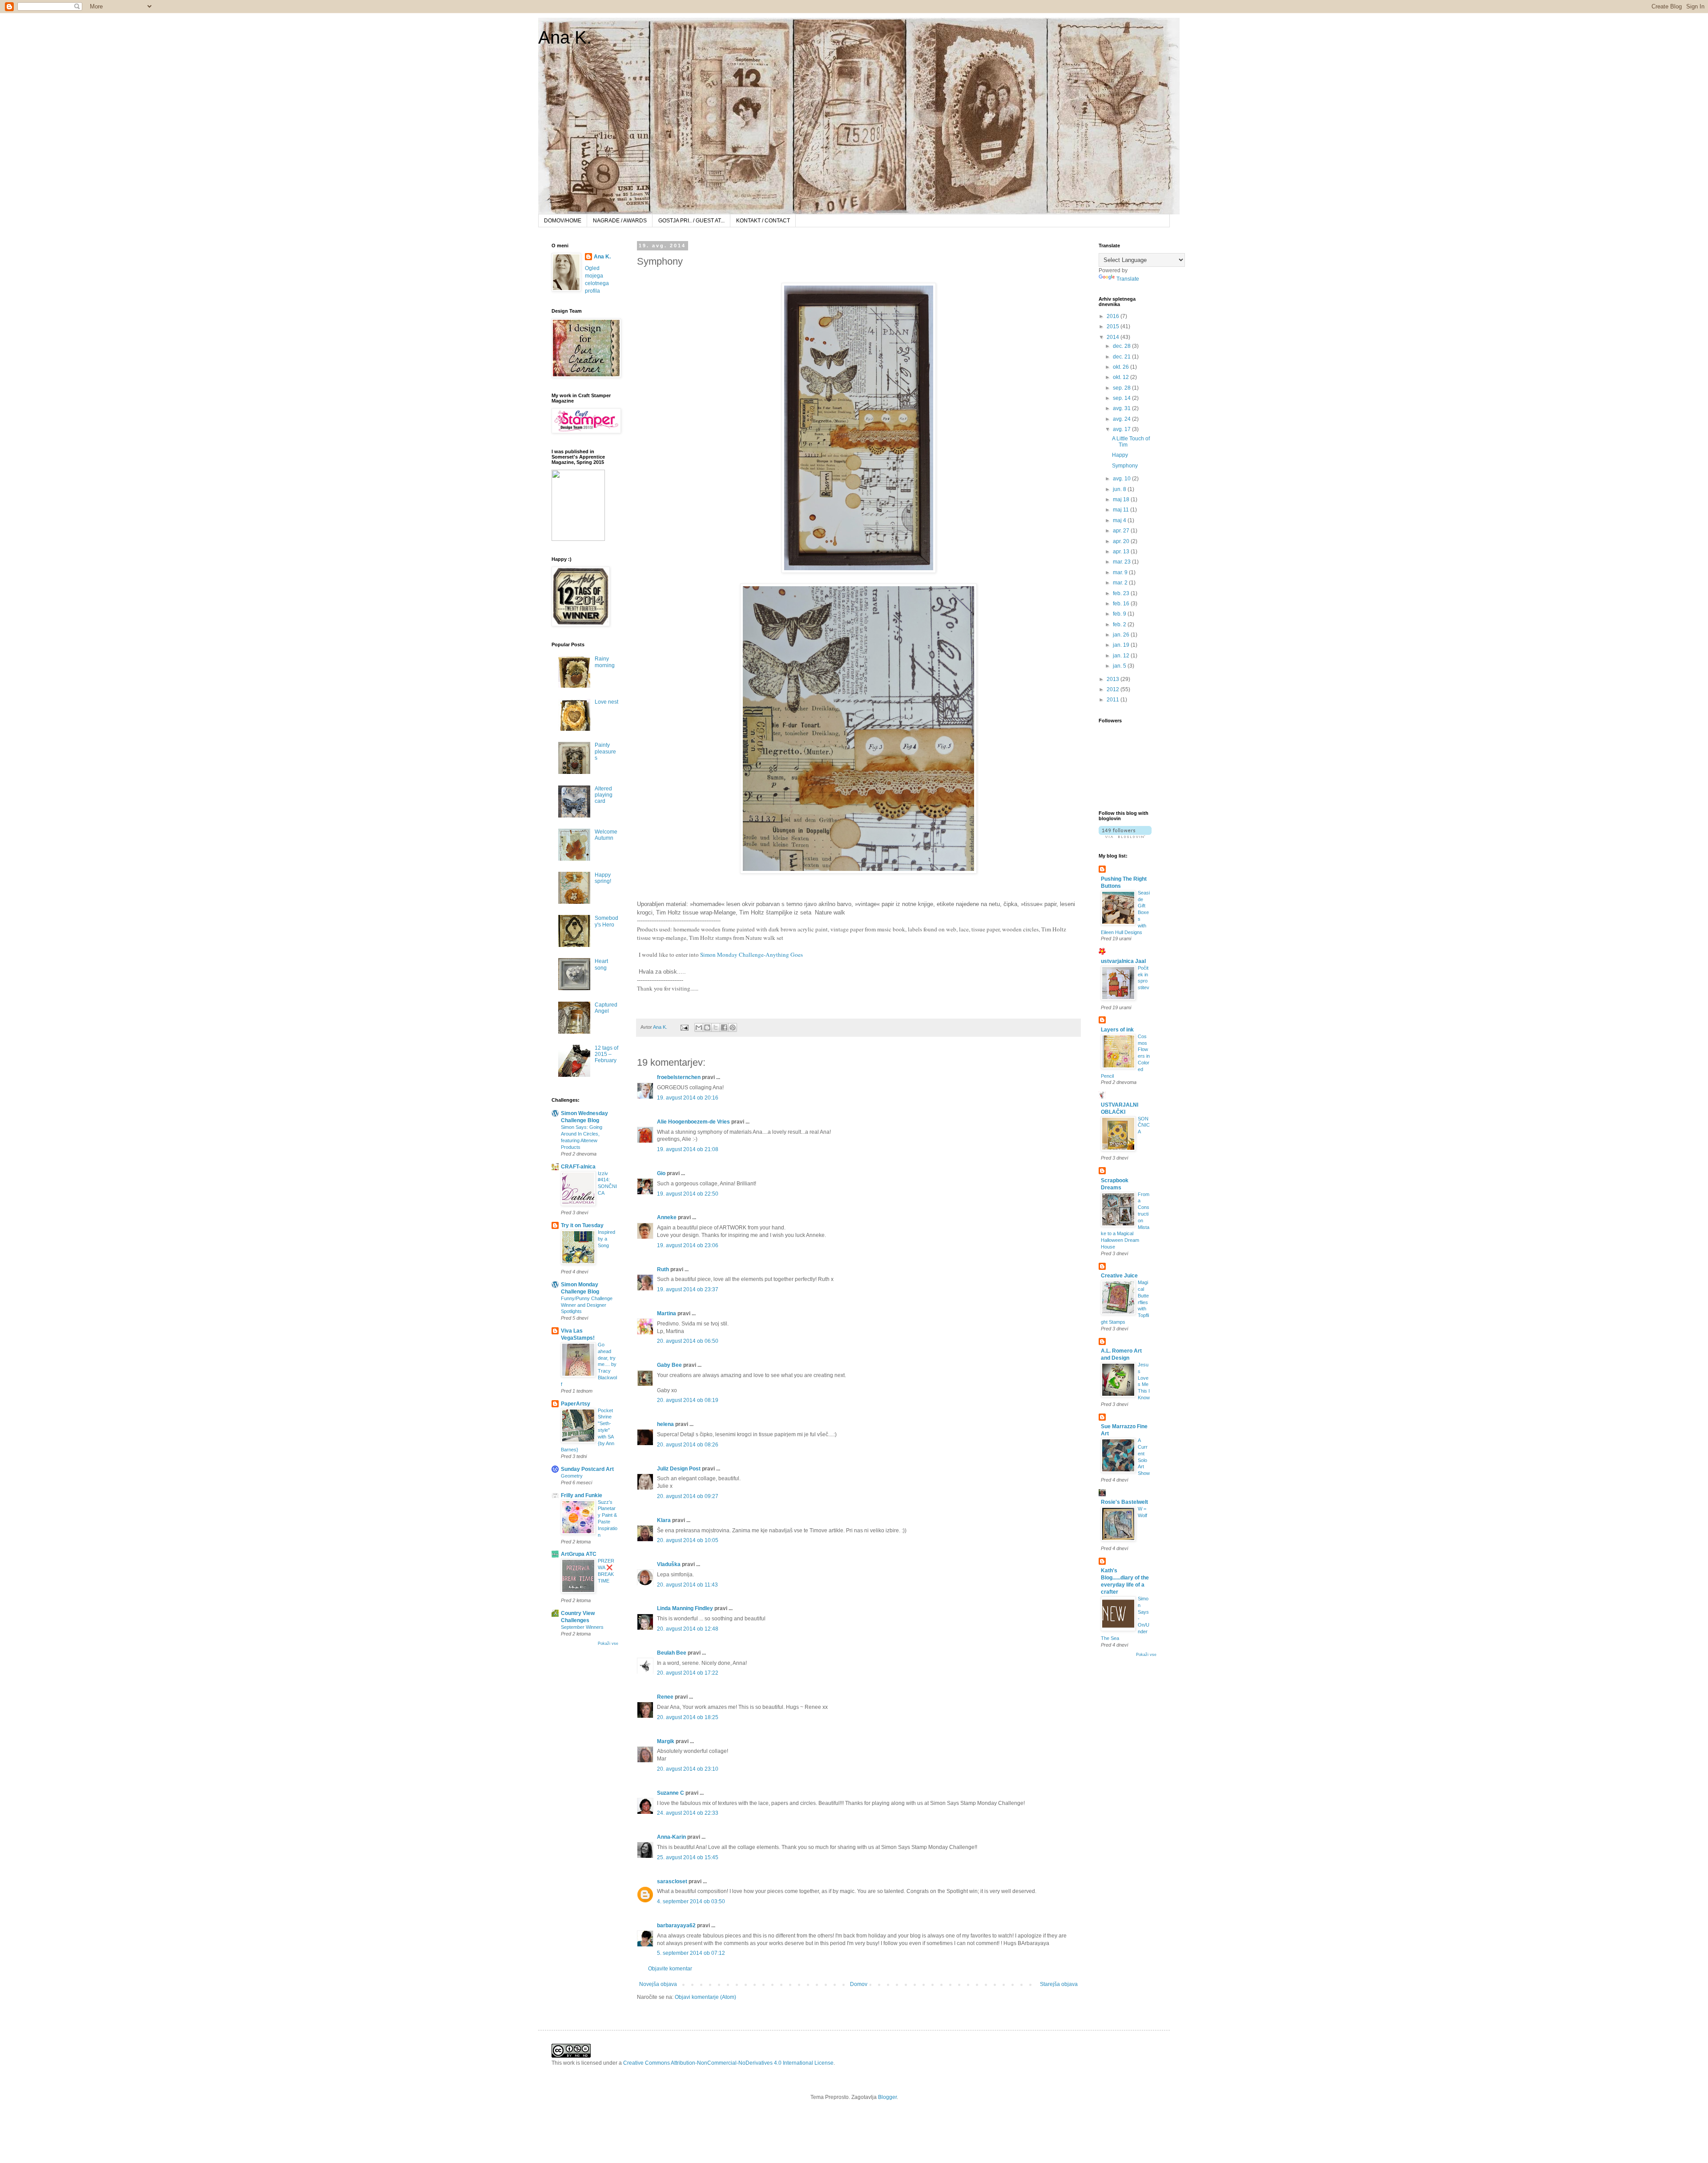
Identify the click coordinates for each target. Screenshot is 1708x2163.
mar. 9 (1121, 572)
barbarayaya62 (676, 1925)
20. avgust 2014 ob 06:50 (688, 1341)
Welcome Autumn (606, 835)
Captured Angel (606, 1008)
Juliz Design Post (679, 1469)
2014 (1114, 337)
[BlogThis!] (707, 1027)
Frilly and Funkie (582, 1495)
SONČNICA (1144, 1125)
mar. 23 (1122, 562)
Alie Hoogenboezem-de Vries (693, 1122)
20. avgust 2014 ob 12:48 (688, 1629)
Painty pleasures (605, 751)
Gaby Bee (670, 1365)
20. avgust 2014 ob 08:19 (688, 1400)
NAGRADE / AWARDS (620, 221)
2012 (1114, 689)
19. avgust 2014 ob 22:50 (688, 1194)
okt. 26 (1122, 367)
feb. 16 (1122, 604)
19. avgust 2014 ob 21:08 (688, 1149)
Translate (1128, 279)
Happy (1120, 455)
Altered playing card (604, 795)
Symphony (1125, 466)
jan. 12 (1122, 656)
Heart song (601, 964)
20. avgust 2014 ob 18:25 (688, 1717)
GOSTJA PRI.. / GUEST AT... (691, 221)
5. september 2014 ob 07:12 (691, 1953)
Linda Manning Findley (685, 1608)
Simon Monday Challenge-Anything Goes (751, 955)
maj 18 (1122, 499)
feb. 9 (1120, 614)
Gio (661, 1173)
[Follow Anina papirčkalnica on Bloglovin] (1125, 836)
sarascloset (672, 1881)
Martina (667, 1313)
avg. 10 (1122, 479)
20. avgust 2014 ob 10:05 (688, 1540)
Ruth (663, 1269)
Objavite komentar (670, 1969)
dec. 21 (1122, 357)
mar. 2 (1121, 583)
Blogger (887, 2097)
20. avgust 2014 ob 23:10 (688, 1769)
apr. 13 (1122, 552)
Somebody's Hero (606, 921)
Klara (664, 1520)
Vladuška (669, 1564)
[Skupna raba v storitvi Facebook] (724, 1027)
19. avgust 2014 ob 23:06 (688, 1245)
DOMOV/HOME (563, 221)
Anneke (667, 1217)
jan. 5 (1120, 666)
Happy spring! (603, 878)
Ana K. (565, 37)
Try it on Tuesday (582, 1225)
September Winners (582, 1627)
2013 (1114, 679)
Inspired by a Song (606, 1239)
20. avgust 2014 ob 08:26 (688, 1445)
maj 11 (1122, 510)
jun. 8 (1120, 489)
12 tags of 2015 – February (606, 1054)
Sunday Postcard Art (587, 1469)
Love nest (606, 702)
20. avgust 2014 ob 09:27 (688, 1496)
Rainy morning (605, 662)
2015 (1114, 326)
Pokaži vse (608, 1643)
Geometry (572, 1476)
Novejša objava (658, 1984)
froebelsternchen (679, 1077)
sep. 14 (1122, 398)
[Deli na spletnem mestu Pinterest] (733, 1027)
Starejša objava (1059, 1984)
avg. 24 (1122, 419)
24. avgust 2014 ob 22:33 (688, 1813)
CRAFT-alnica (578, 1167)
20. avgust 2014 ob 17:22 (688, 1673)
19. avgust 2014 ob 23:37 (688, 1289)
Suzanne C (671, 1793)
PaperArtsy (576, 1404)
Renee (665, 1697)
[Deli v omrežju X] (716, 1027)
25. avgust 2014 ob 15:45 (688, 1857)
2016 (1114, 316)
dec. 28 (1122, 346)
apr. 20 (1122, 541)
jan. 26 (1122, 635)
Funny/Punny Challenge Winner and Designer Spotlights (587, 1305)
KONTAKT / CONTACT (763, 221)
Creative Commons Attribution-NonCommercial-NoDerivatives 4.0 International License (728, 2063)
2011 (1114, 700)
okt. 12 (1122, 377)
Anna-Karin (671, 1837)
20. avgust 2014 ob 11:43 (687, 1585)
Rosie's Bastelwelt (1124, 1502)
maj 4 (1120, 520)
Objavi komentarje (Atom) (705, 1997)
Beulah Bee (672, 1653)
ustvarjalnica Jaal (1123, 961)
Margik (666, 1741)
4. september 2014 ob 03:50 (691, 1901)
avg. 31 (1122, 408)
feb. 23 (1122, 593)
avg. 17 (1122, 429)
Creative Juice (1119, 1276)
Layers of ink (1117, 1030)
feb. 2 (1120, 624)
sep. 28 (1122, 388)
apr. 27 (1122, 531)
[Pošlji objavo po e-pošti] (699, 1027)
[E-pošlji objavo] (684, 1027)
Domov (859, 1984)
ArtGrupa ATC (579, 1554)
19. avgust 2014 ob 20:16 (688, 1098)
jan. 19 (1122, 645)
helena (665, 1424)
